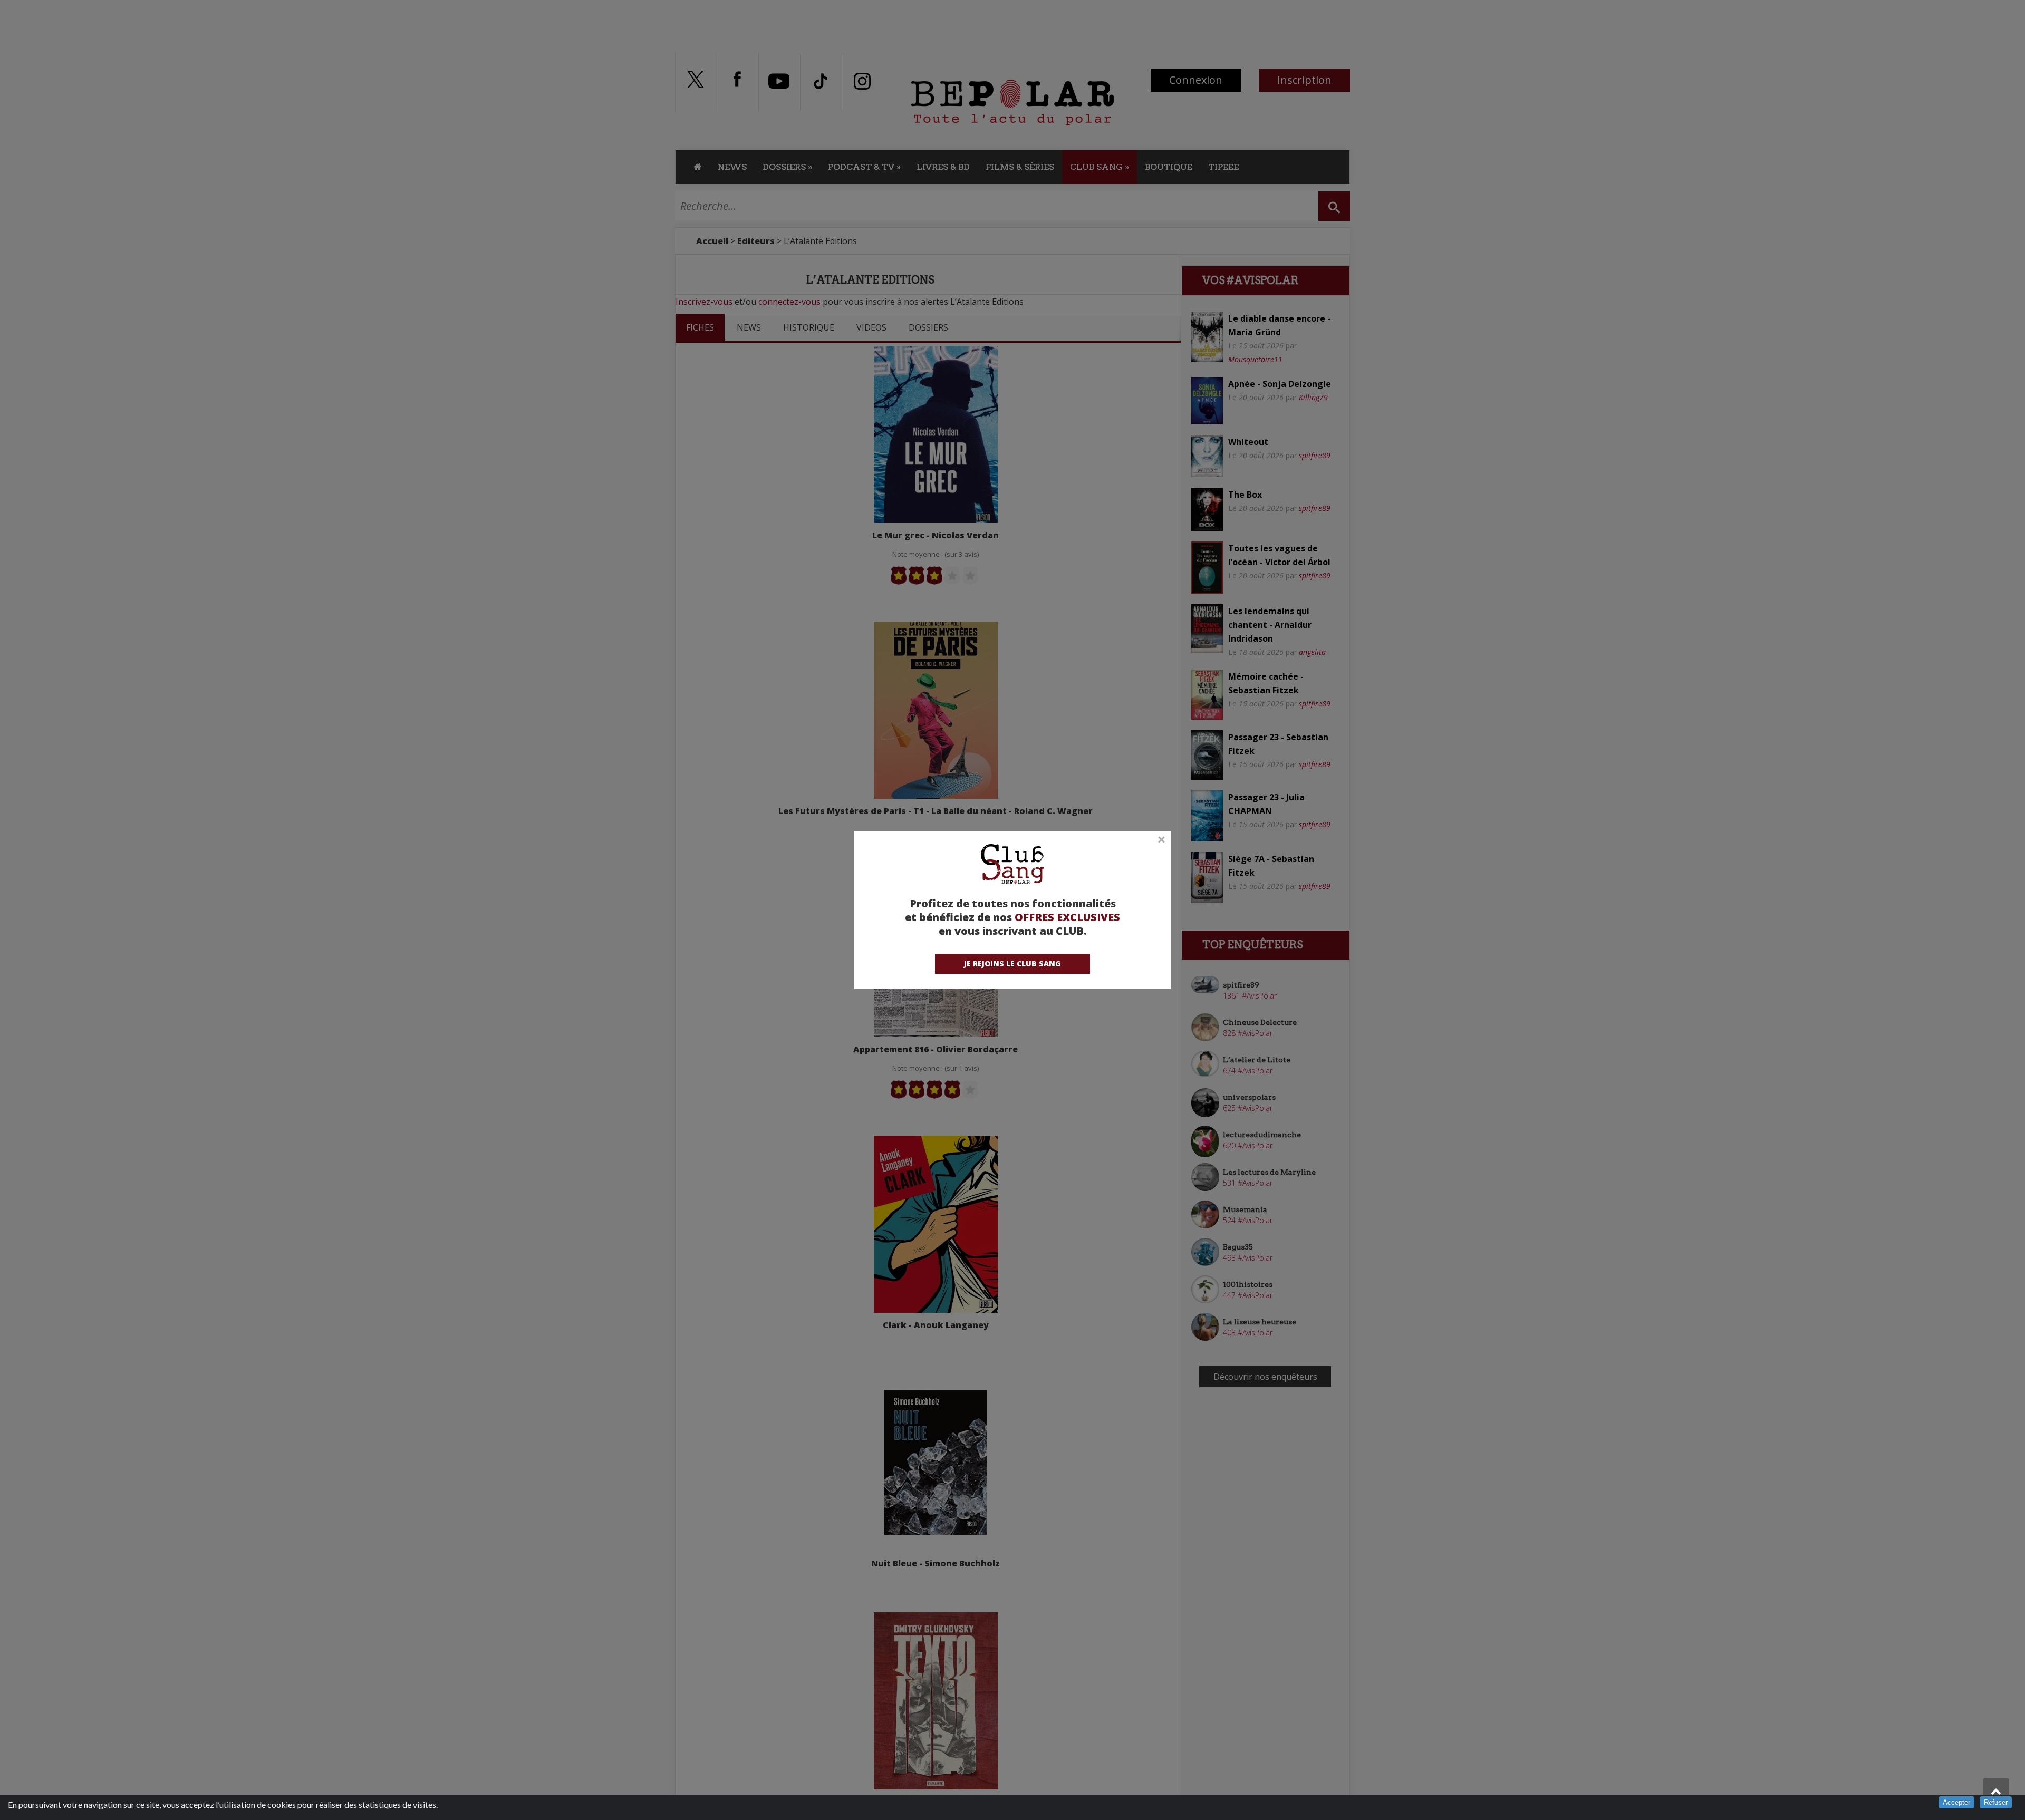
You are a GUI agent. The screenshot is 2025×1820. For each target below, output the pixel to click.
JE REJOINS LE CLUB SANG (1012, 964)
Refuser (1996, 1802)
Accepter (1956, 1802)
